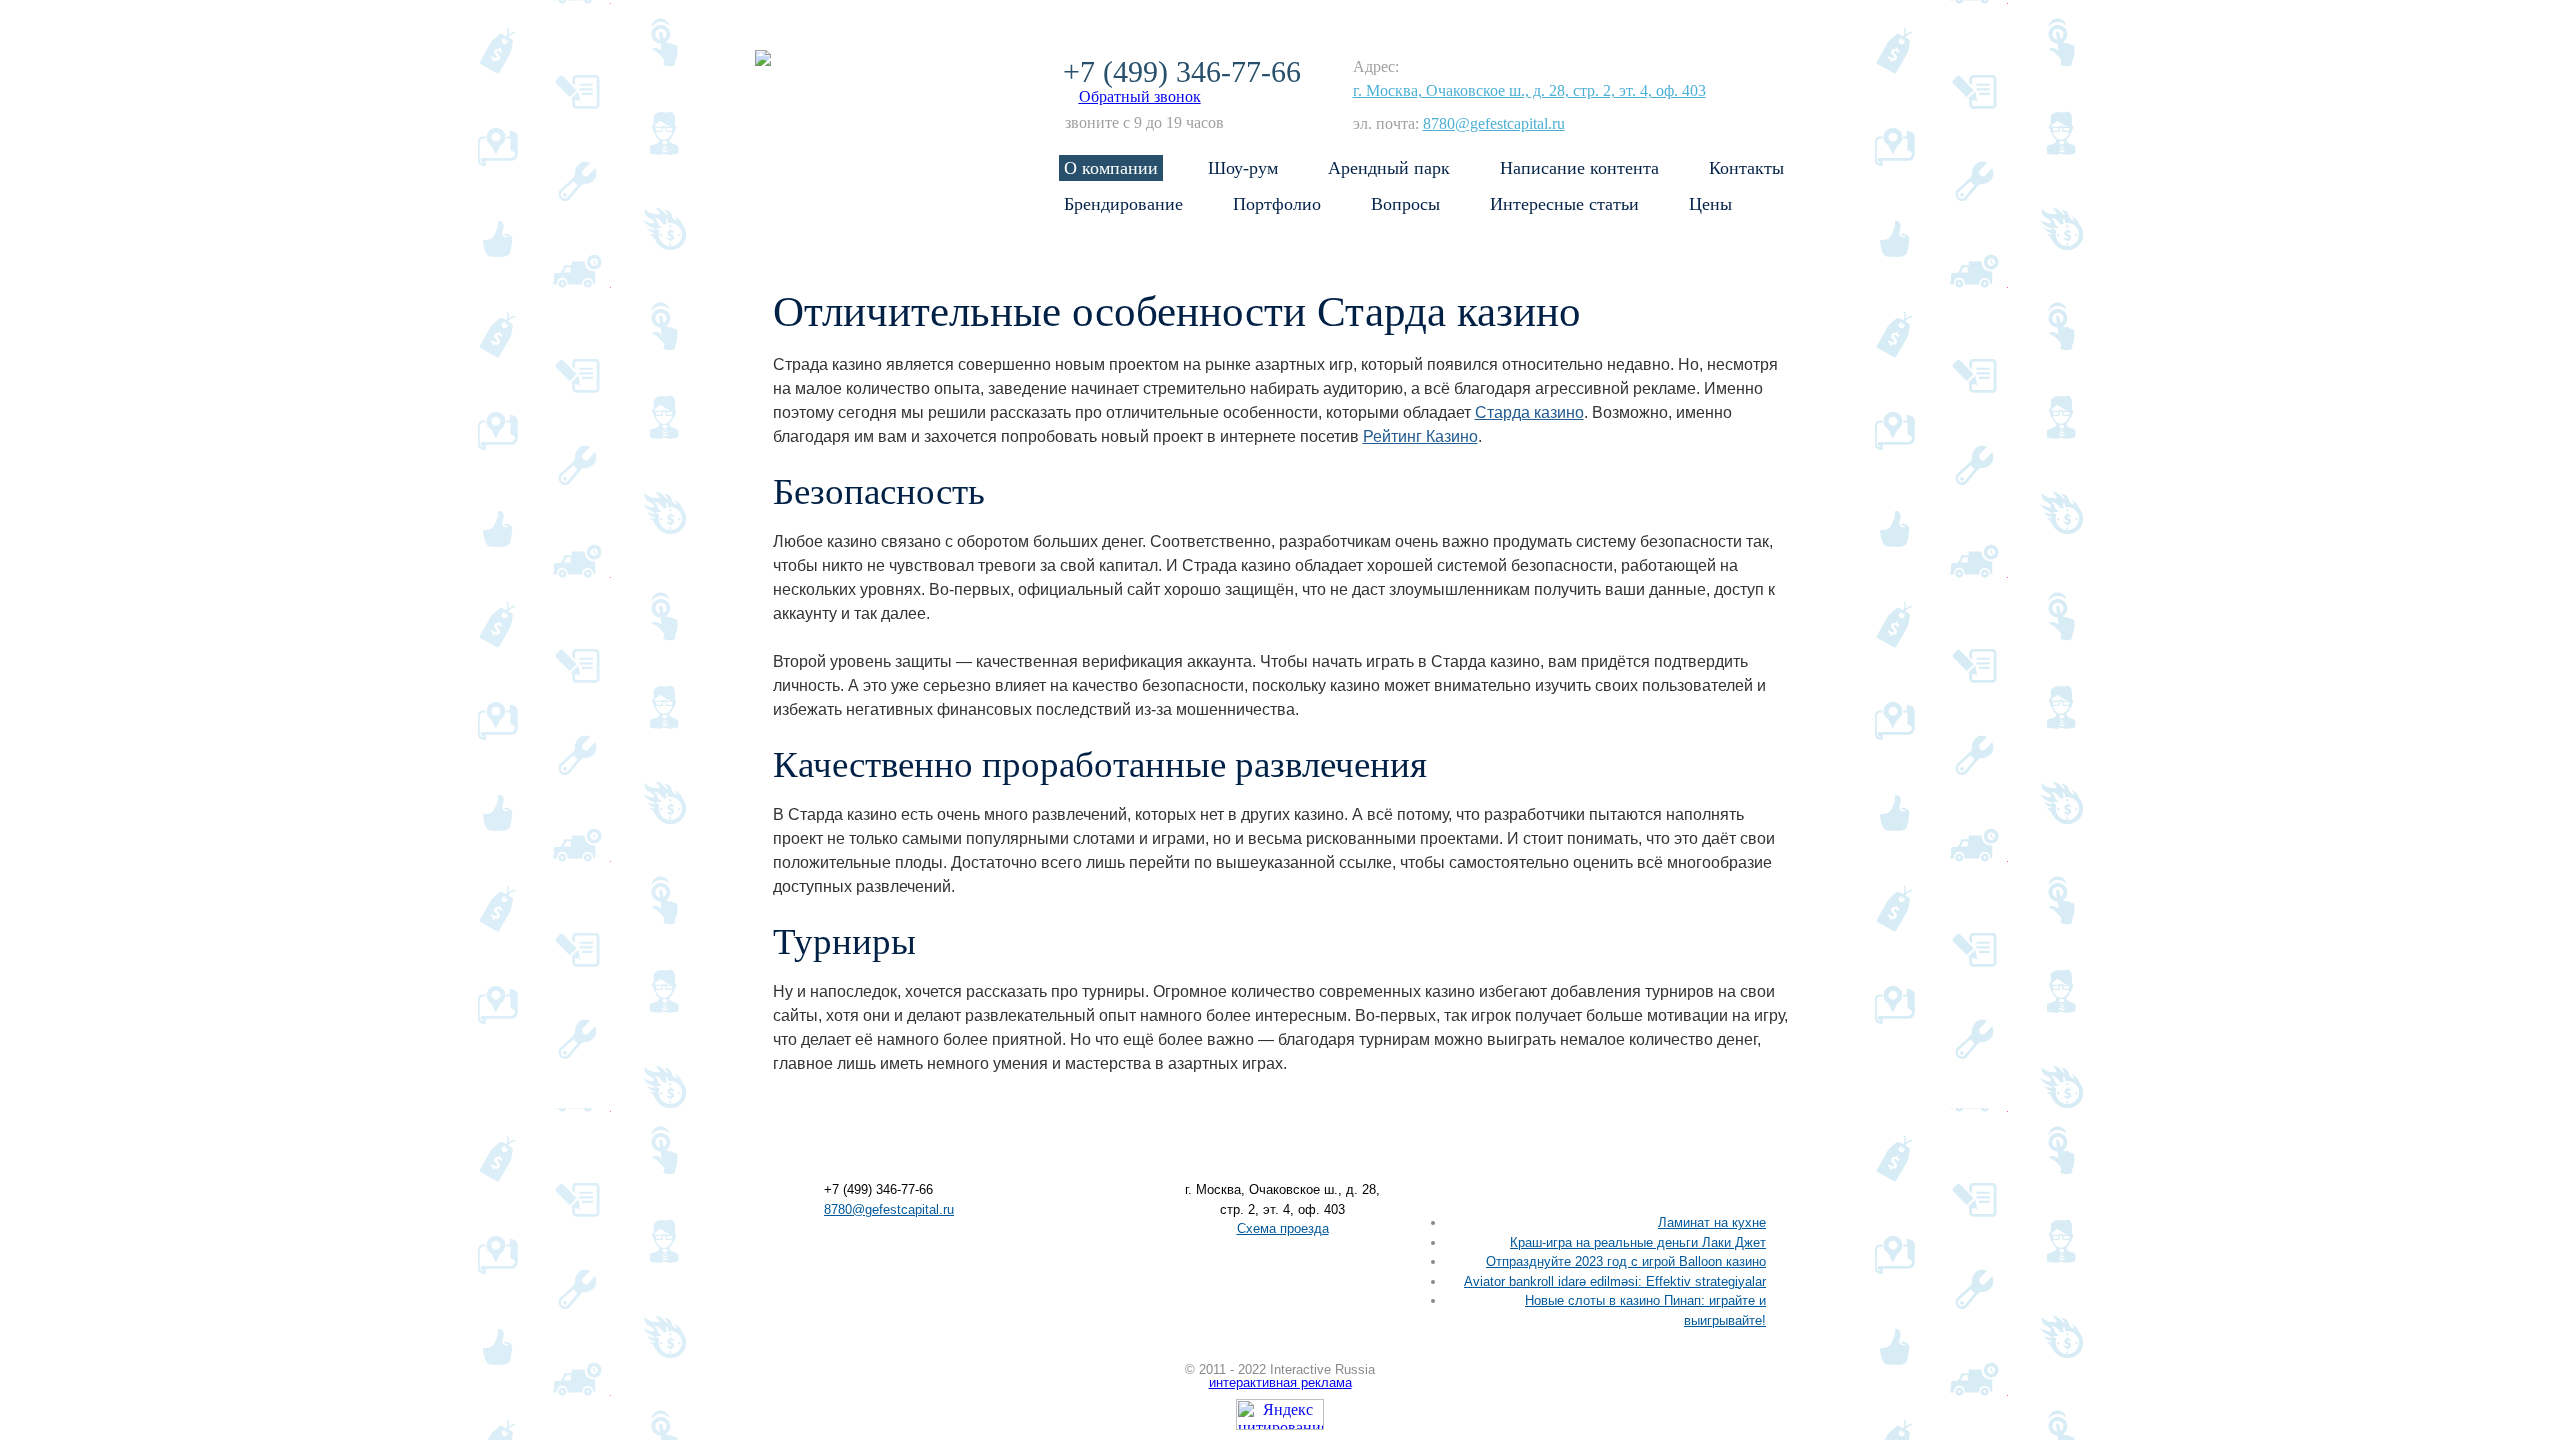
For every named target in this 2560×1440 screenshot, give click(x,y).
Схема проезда (1283, 1228)
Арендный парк (1389, 168)
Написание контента (1579, 168)
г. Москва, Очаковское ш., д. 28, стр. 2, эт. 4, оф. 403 (1529, 90)
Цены (1710, 204)
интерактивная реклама (1280, 1382)
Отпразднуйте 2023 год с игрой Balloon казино (1626, 1261)
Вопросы (1405, 204)
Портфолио (1277, 204)
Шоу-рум (1243, 168)
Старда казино (1529, 412)
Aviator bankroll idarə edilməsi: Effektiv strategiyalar (1615, 1281)
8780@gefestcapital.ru (1494, 123)
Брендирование (1123, 204)
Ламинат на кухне (1712, 1222)
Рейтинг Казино (1420, 436)
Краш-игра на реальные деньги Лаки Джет (1638, 1242)
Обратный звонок (1140, 96)
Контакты (1746, 168)
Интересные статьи (1564, 204)
